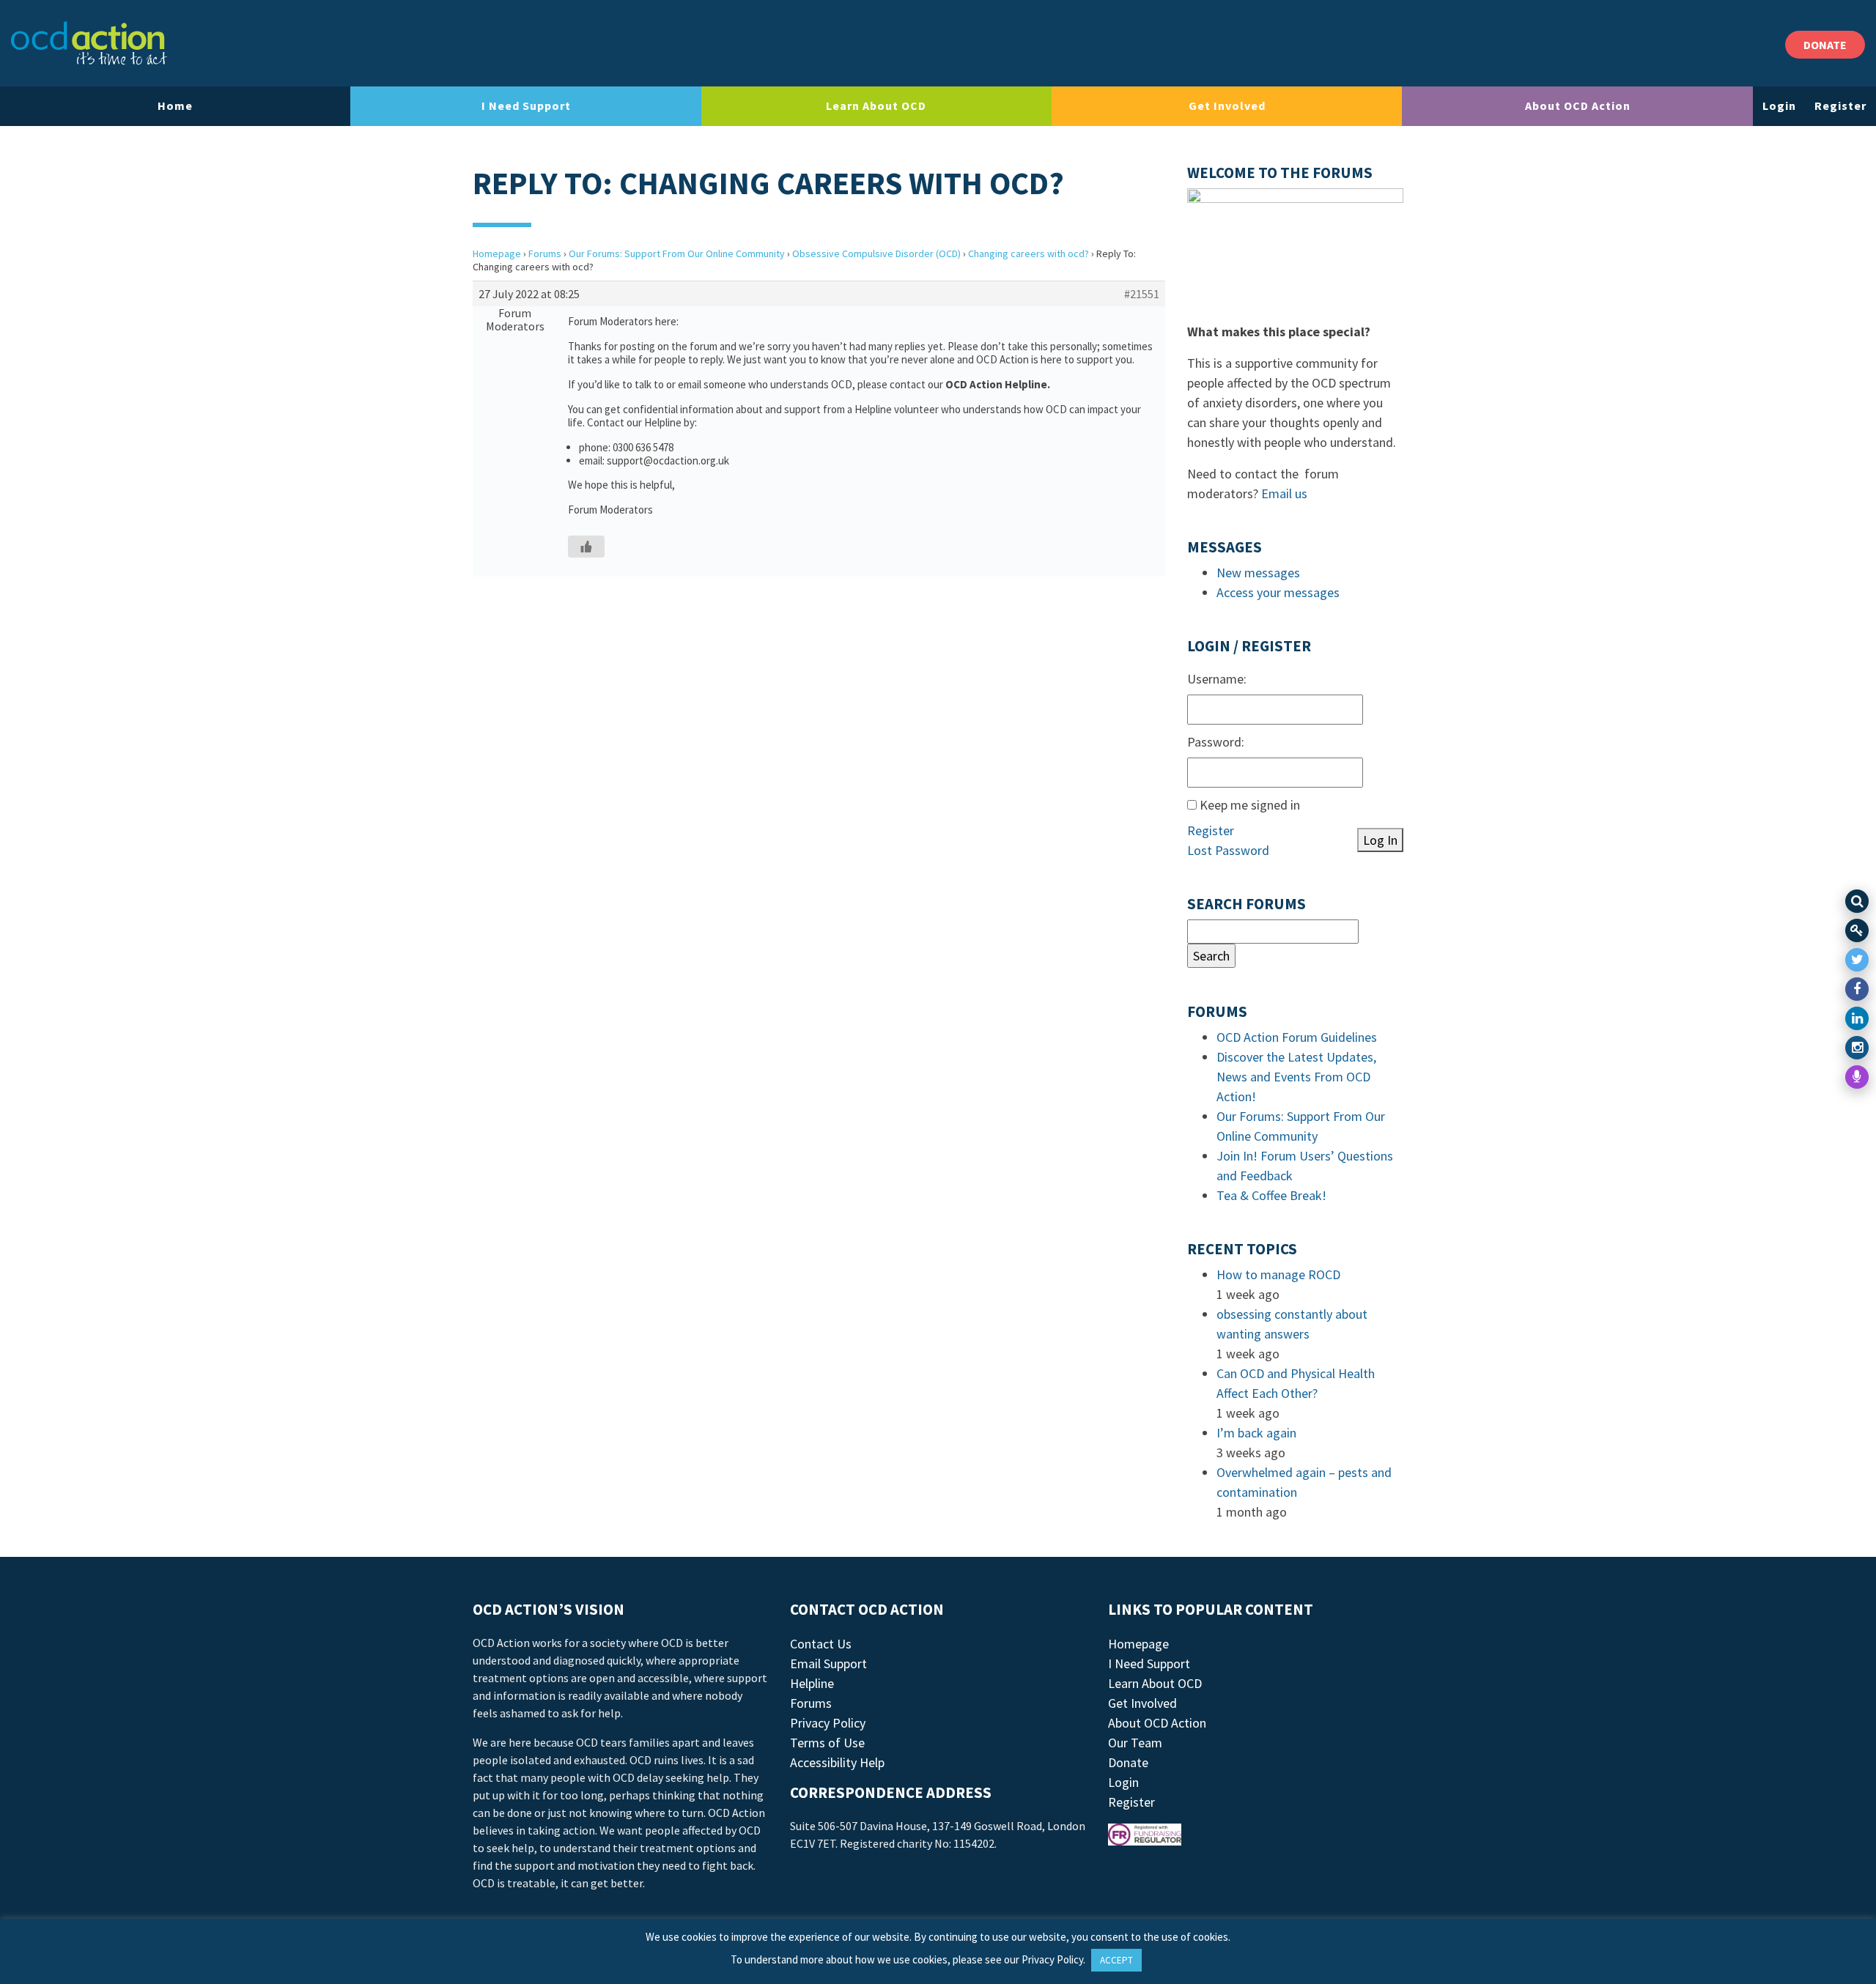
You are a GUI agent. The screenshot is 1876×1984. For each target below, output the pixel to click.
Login (1779, 106)
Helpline (812, 1683)
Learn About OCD (876, 106)
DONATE (1825, 45)
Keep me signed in (1250, 805)
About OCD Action (1578, 106)
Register (1840, 106)
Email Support (828, 1663)
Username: (1217, 679)
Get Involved (1227, 106)
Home (175, 106)
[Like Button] (586, 547)
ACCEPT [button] (1116, 1960)
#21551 (1142, 294)
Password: (1216, 742)
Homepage (497, 253)
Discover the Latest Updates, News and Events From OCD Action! (1296, 1077)
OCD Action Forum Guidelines (1297, 1037)
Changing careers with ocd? (1029, 253)
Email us (1284, 493)
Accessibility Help (837, 1762)
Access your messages (1278, 592)
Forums (545, 253)
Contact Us (821, 1644)
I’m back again (1256, 1433)
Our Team (1135, 1743)
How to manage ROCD (1278, 1274)
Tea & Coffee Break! (1271, 1195)
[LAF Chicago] (89, 43)
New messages (1258, 573)
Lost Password (1228, 850)
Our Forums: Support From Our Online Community (677, 253)
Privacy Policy (828, 1723)
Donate (1128, 1762)
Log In (1380, 840)
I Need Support (526, 106)
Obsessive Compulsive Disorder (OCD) (876, 253)
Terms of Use (827, 1743)
